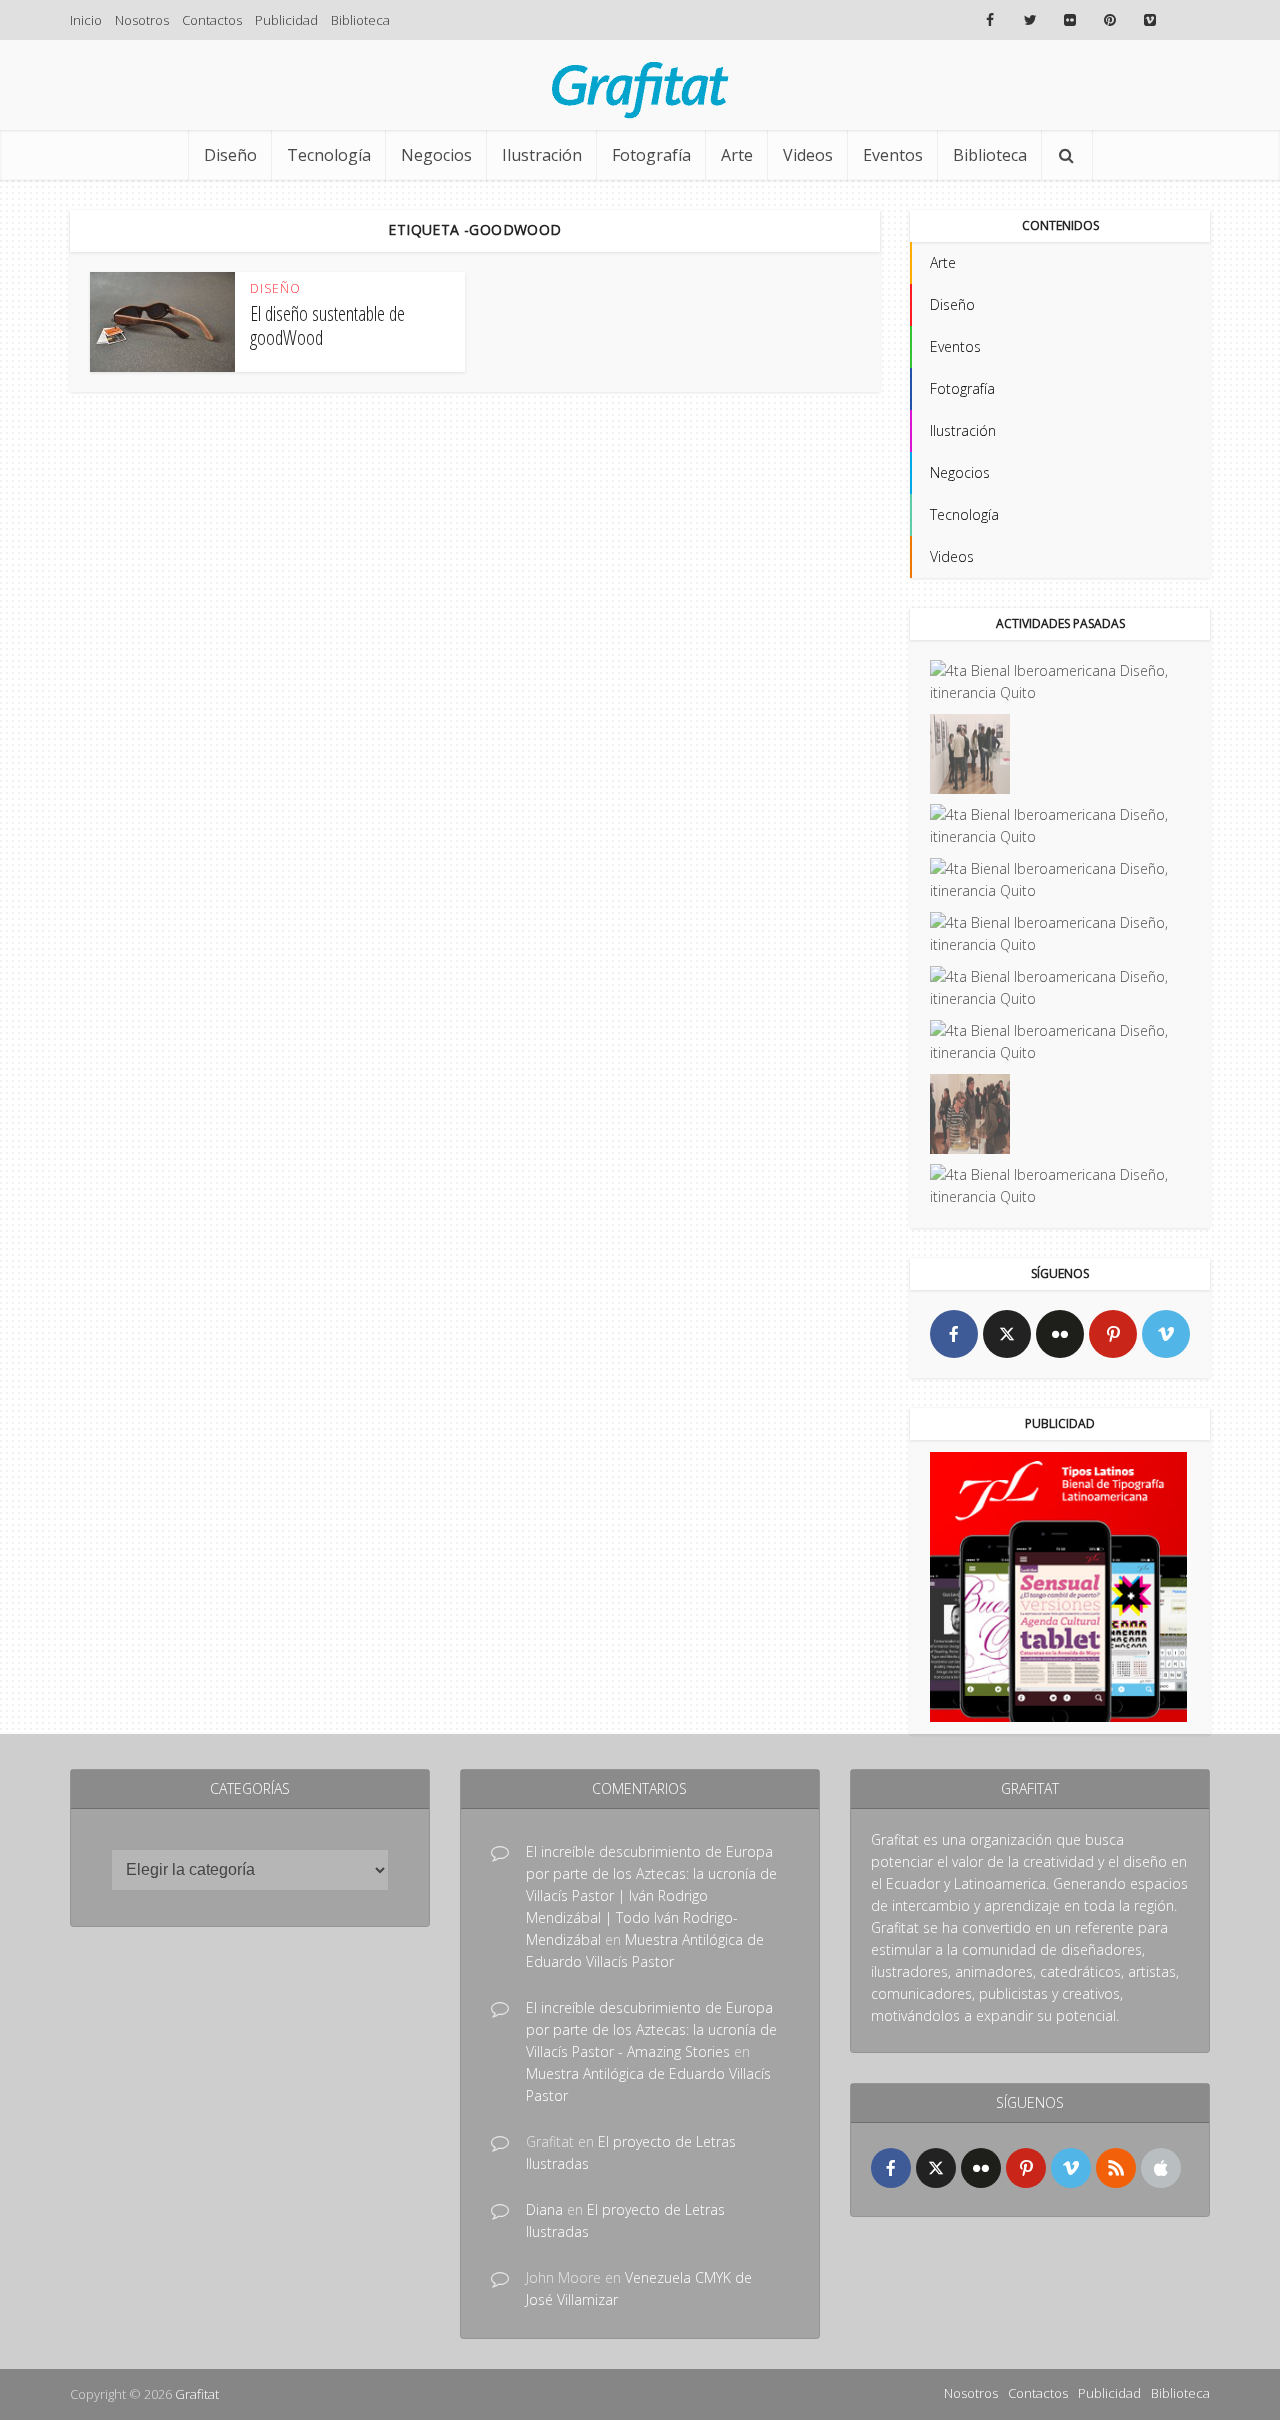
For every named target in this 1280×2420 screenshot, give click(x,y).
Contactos (212, 20)
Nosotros (142, 20)
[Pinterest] (1113, 1334)
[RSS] (1116, 2168)
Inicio (86, 20)
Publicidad (286, 20)
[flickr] (1060, 1334)
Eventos (893, 155)
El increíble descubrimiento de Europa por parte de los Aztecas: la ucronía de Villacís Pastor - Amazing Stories (651, 2029)
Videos (808, 155)
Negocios (436, 155)
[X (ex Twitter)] (1007, 1334)
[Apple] (1161, 2168)
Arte (737, 155)
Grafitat (197, 2394)
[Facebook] (954, 1334)
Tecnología (329, 155)
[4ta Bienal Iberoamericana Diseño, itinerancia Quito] (1060, 682)
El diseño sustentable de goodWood (327, 325)
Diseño (230, 155)
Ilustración (542, 155)
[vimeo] (1166, 1334)
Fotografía (651, 155)
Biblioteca (360, 20)
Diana (544, 2209)
